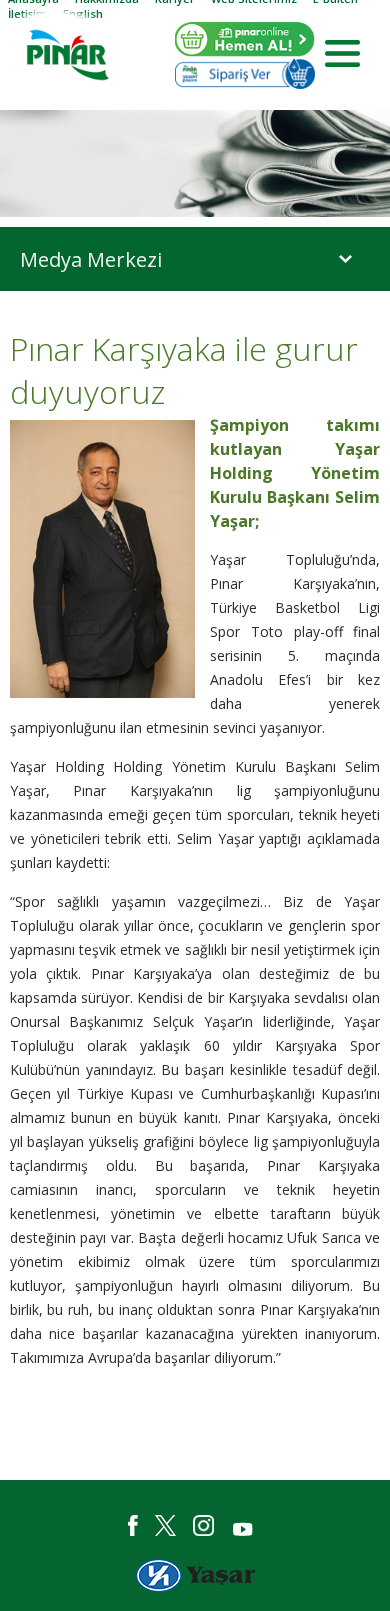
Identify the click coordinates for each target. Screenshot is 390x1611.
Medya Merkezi (91, 259)
